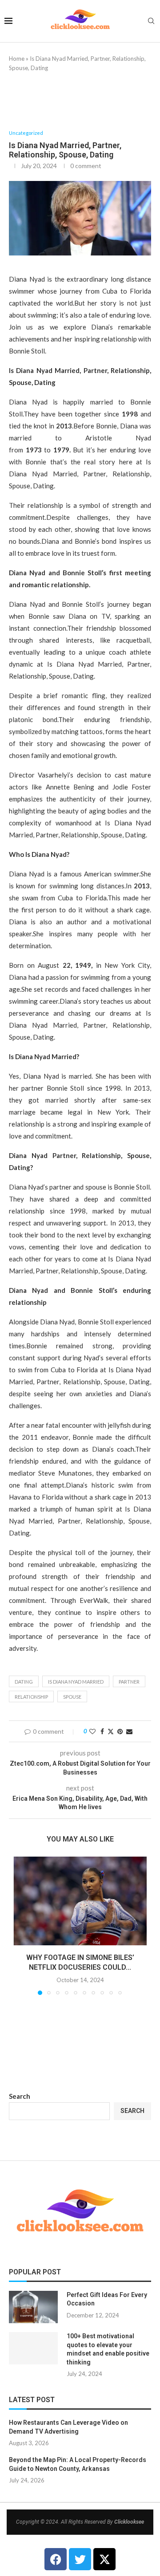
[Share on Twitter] (111, 1731)
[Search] (151, 22)
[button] (21, 1925)
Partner (129, 1682)
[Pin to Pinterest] (120, 1731)
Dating (24, 1682)
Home (17, 59)
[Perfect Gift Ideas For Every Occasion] (33, 2307)
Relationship (31, 1697)
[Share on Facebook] (102, 1731)
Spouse (72, 1697)
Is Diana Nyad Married (76, 1682)
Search (20, 2096)
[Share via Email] (129, 1731)
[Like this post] (92, 1731)
